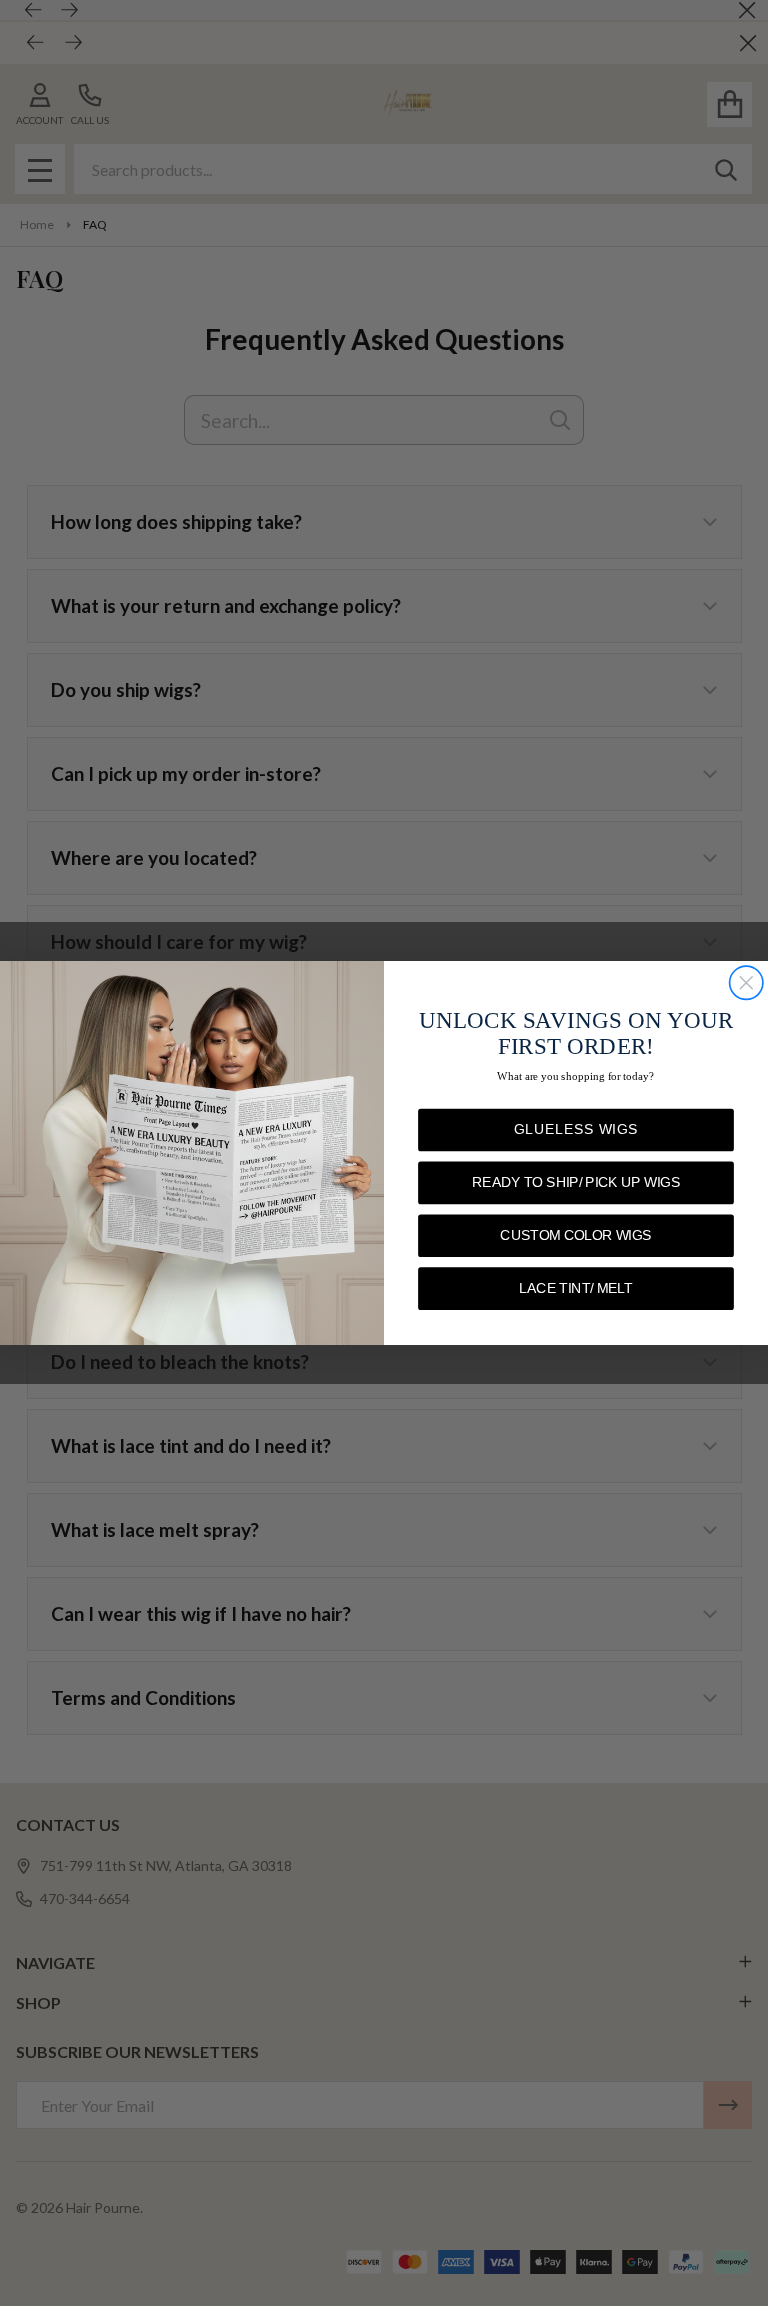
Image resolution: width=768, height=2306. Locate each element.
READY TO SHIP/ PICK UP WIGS (576, 1182)
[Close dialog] (746, 983)
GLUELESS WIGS (576, 1129)
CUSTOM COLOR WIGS (575, 1235)
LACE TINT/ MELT (575, 1288)
